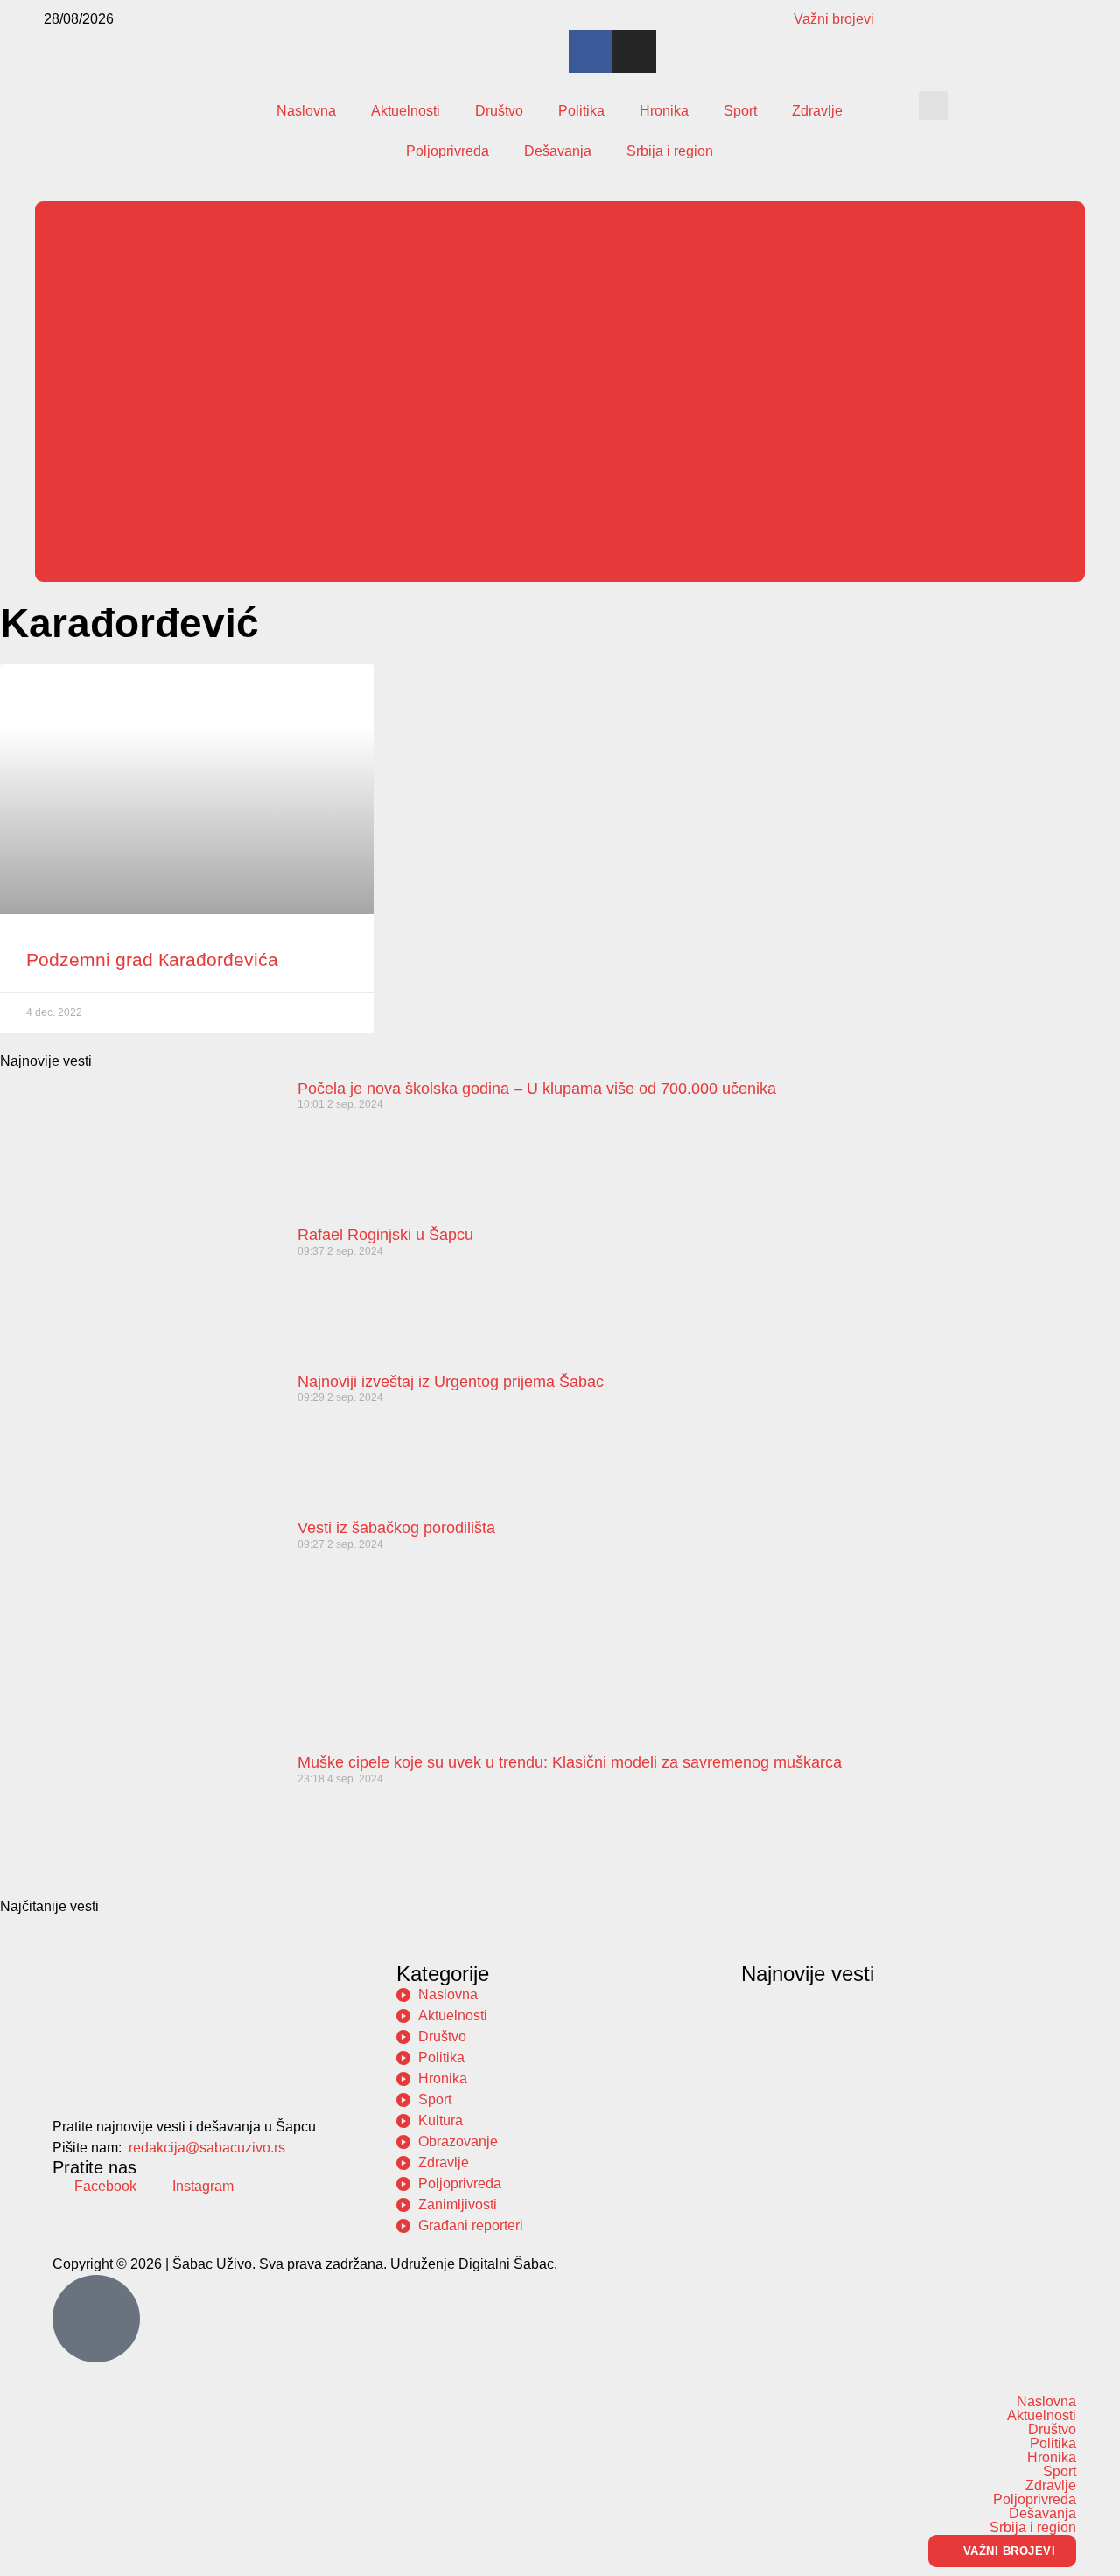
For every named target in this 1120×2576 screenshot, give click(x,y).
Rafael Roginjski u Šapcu (385, 1235)
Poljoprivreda (448, 151)
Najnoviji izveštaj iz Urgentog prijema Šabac (451, 1382)
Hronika (664, 111)
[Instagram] (634, 52)
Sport (740, 111)
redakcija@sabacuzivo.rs (207, 2148)
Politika (581, 111)
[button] (933, 105)
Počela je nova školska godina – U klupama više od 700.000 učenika (537, 1088)
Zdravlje (817, 111)
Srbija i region (670, 151)
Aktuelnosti (406, 111)
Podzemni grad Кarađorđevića (152, 959)
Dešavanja (558, 151)
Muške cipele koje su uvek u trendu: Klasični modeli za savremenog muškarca (570, 1762)
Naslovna (306, 111)
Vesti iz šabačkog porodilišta (396, 1528)
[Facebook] (591, 52)
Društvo (499, 111)
